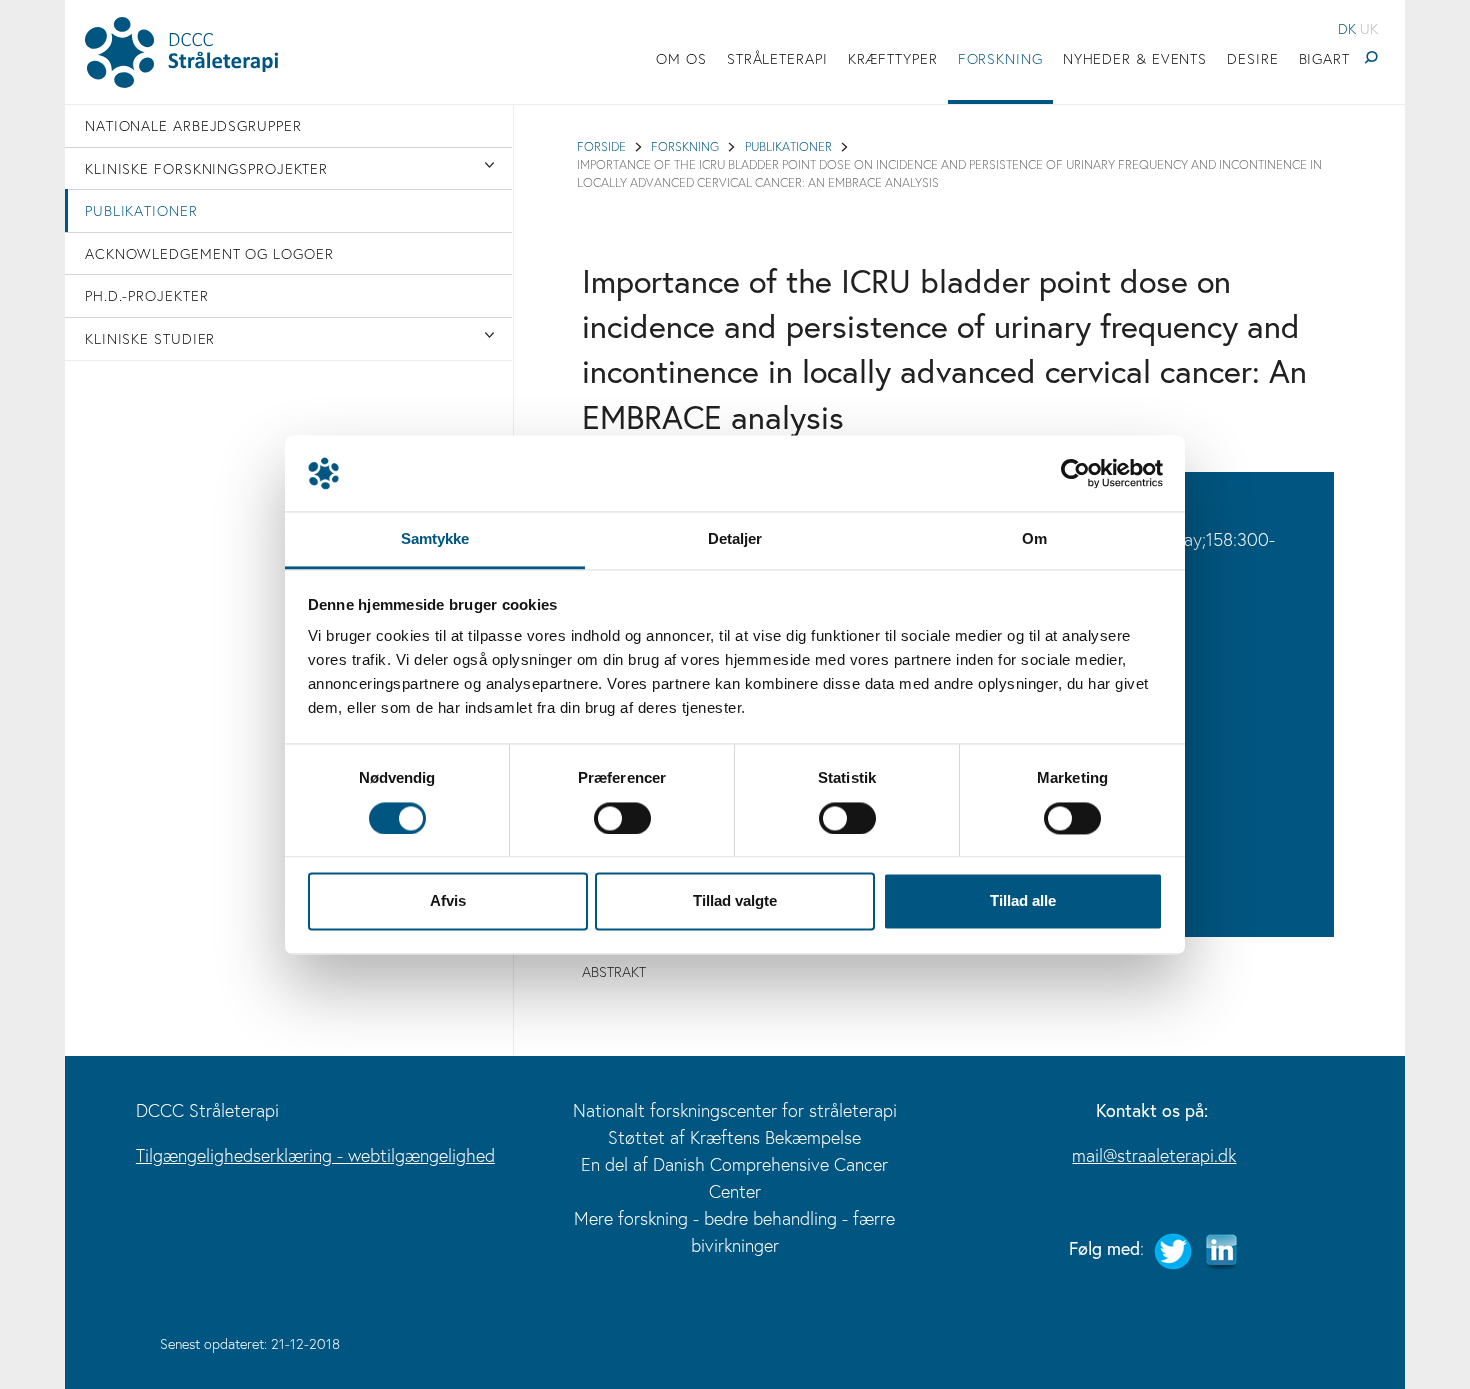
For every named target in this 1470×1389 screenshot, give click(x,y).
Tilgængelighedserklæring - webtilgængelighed (315, 1155)
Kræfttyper (893, 58)
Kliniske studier (150, 338)
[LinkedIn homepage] (1221, 1248)
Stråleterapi (777, 58)
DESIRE (1252, 58)
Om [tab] (1034, 539)
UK (1369, 28)
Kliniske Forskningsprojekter (206, 168)
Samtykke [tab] (435, 539)
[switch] (622, 818)
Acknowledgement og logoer (209, 253)
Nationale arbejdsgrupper (193, 125)
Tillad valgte (735, 901)
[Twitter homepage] (1173, 1248)
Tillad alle (1023, 901)
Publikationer (141, 210)
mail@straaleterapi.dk (1154, 1155)
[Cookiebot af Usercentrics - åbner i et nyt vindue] (1075, 473)
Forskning (1000, 58)
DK (1347, 28)
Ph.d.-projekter (147, 295)
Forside (601, 146)
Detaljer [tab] (735, 539)
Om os (681, 58)
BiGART (1324, 58)
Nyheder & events (1135, 58)
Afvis (448, 901)
